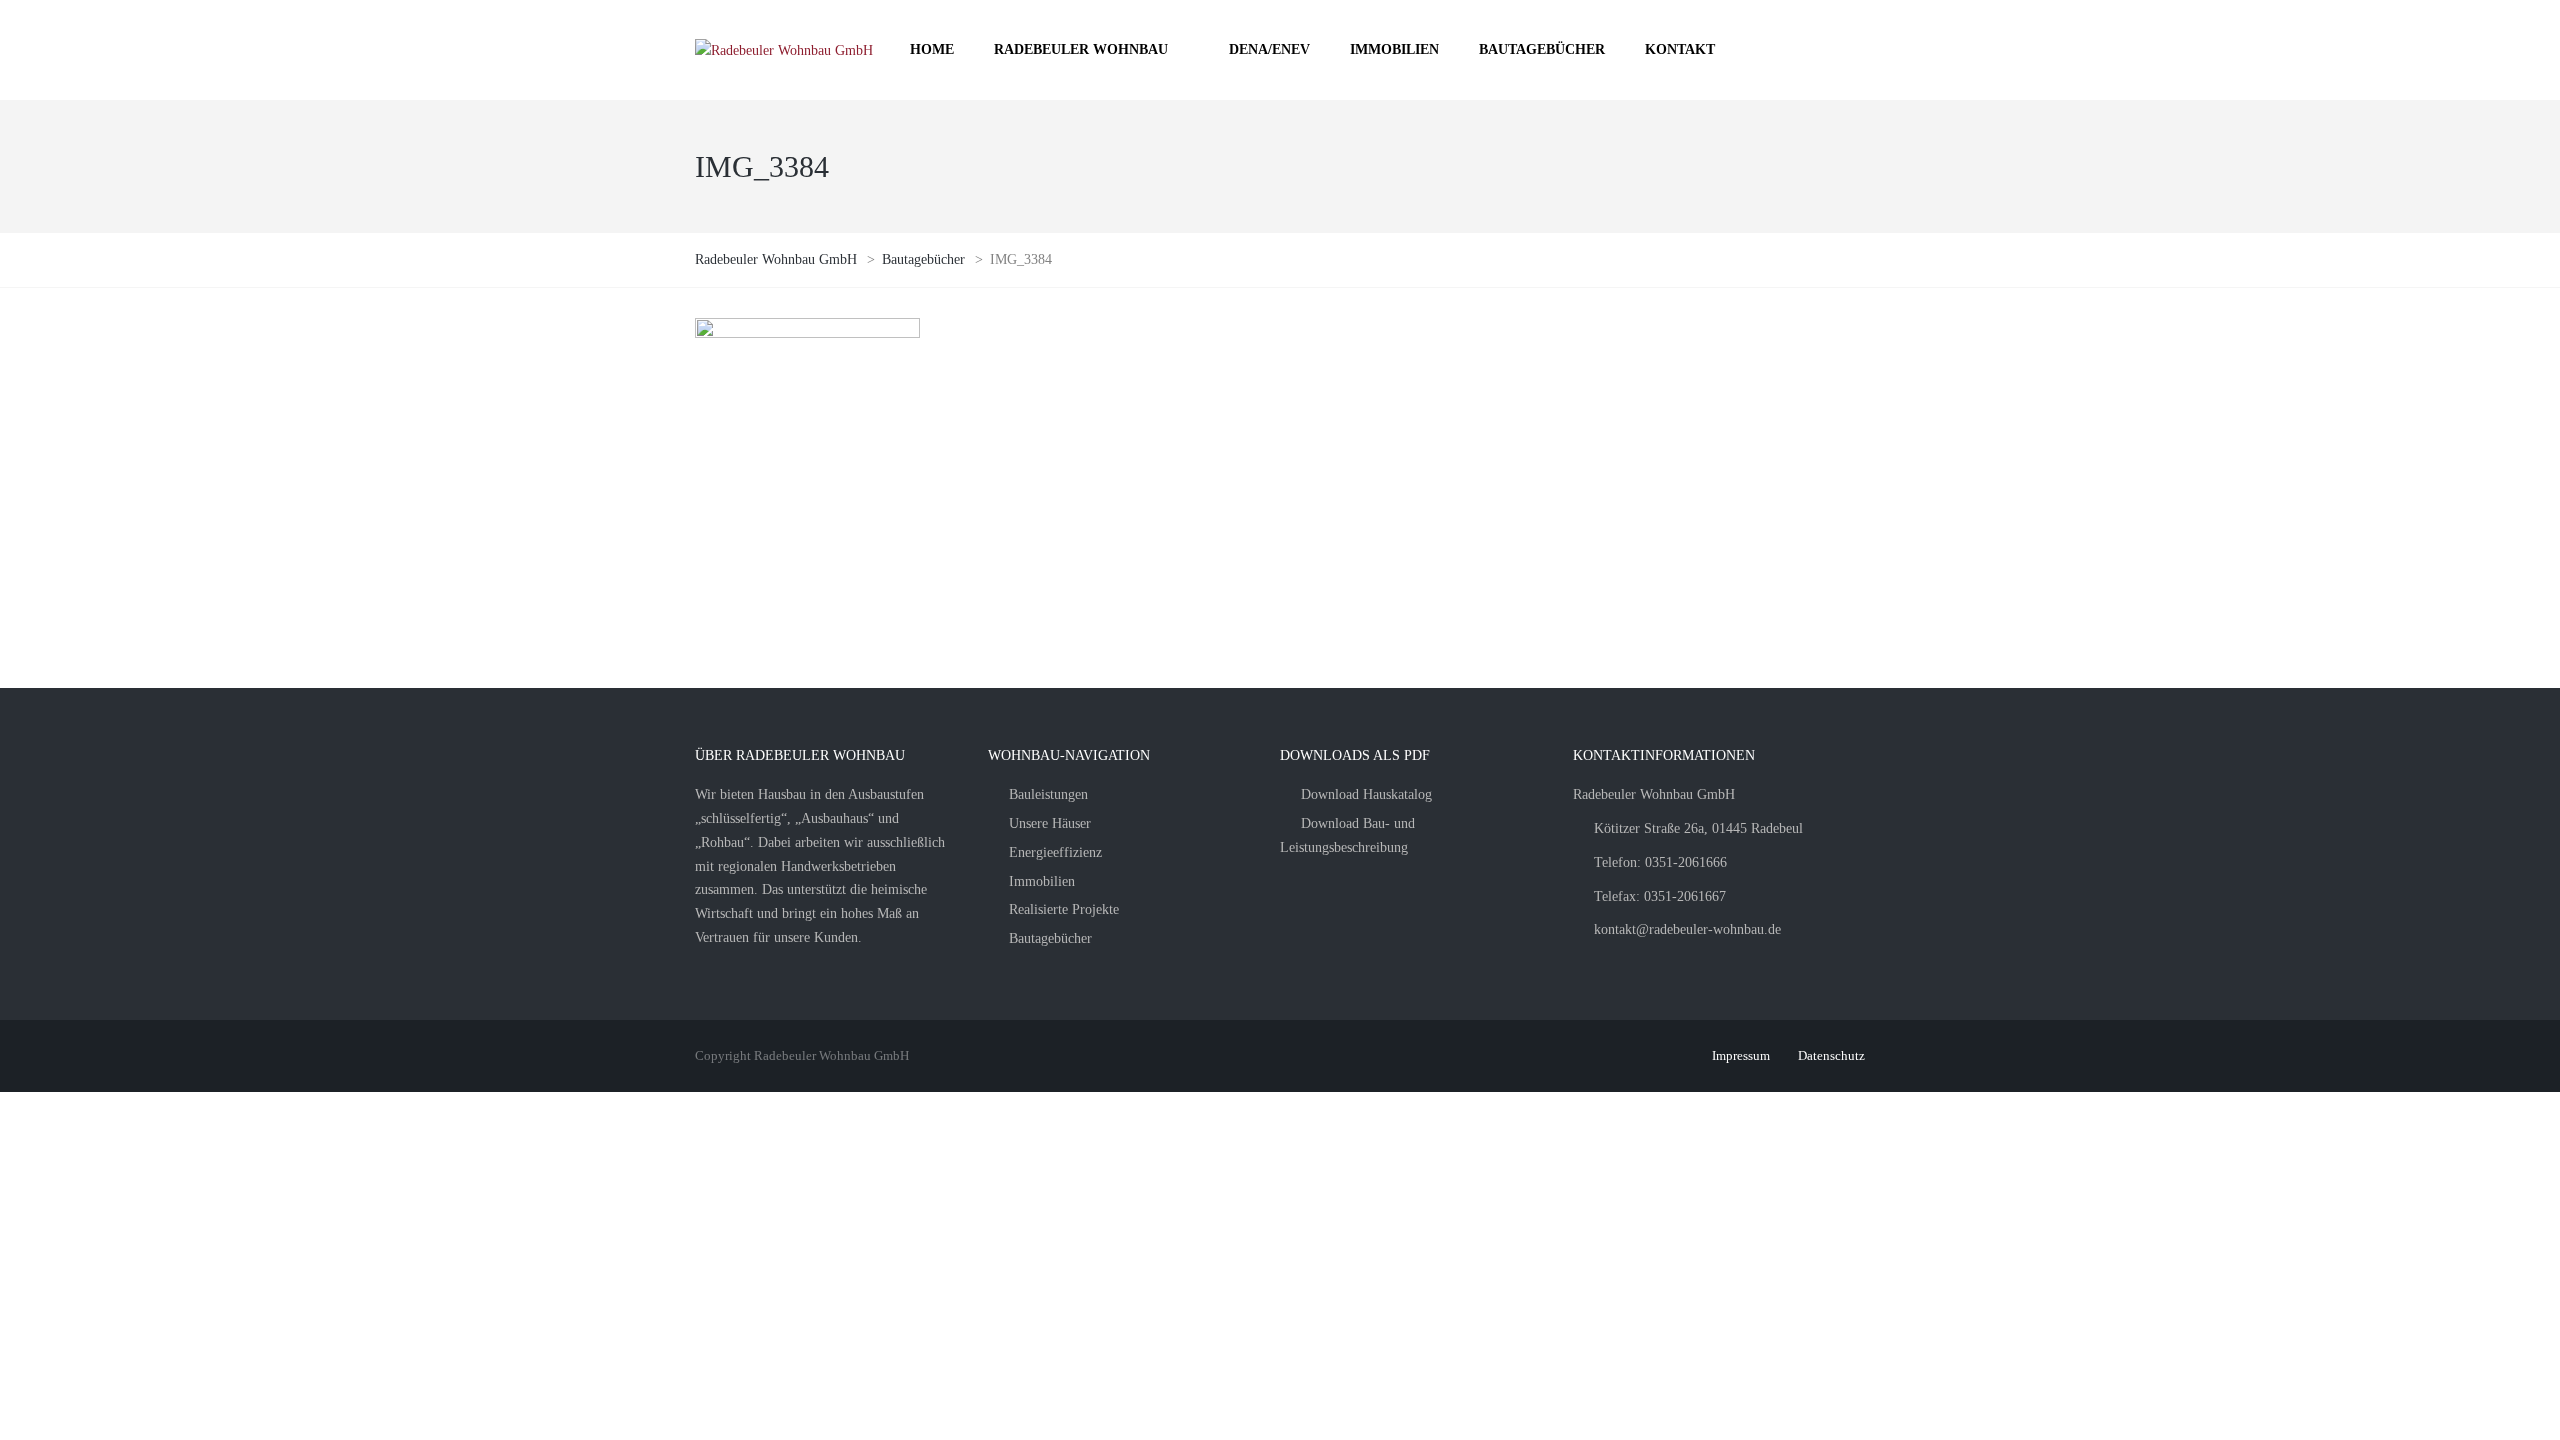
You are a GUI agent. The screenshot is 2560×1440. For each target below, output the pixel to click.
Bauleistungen (1048, 794)
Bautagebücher (1050, 938)
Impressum (1741, 1055)
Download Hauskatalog (1366, 794)
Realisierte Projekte (1064, 909)
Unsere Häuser (1050, 823)
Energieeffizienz (1055, 852)
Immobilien (1042, 881)
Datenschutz (1831, 1055)
